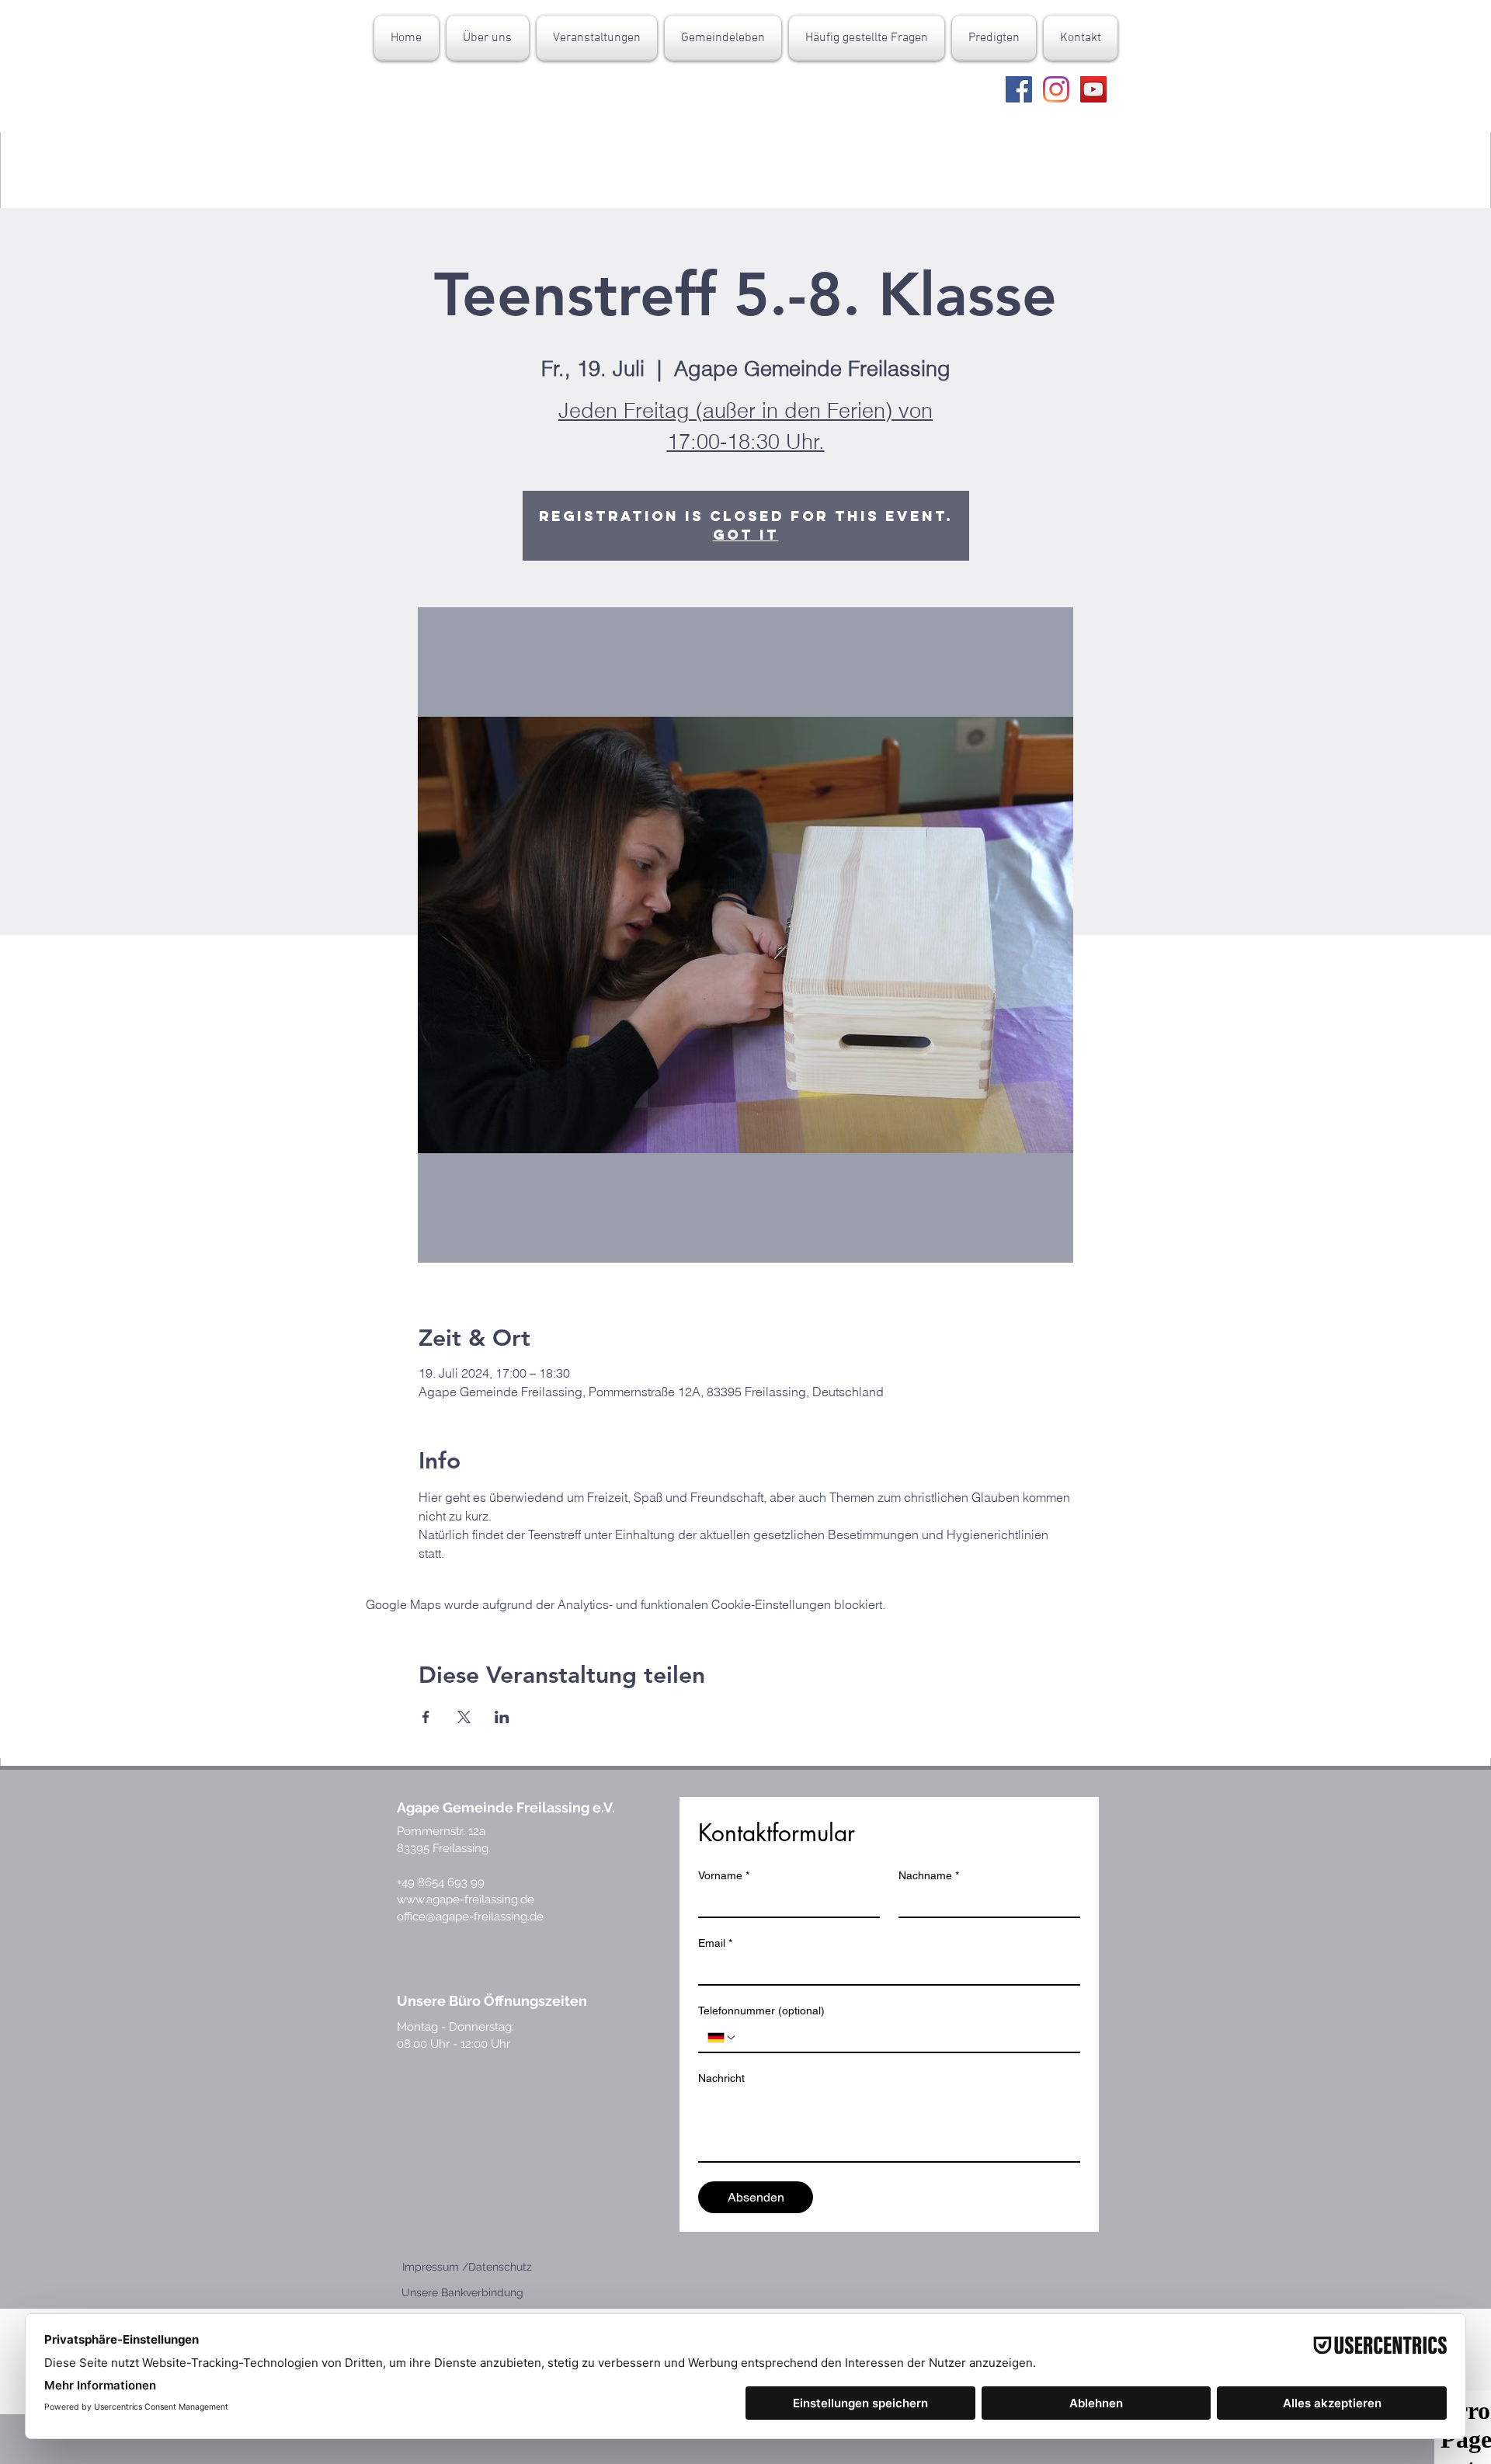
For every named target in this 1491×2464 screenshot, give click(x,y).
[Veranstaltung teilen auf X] (464, 1717)
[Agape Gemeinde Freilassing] (1019, 89)
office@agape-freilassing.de (470, 1917)
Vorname (724, 1875)
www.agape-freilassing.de (466, 1899)
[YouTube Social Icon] (1093, 89)
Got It (746, 535)
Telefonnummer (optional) (761, 2010)
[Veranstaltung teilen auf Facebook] (426, 1717)
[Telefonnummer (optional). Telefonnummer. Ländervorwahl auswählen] (722, 2038)
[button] (488, 38)
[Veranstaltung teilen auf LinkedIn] (502, 1717)
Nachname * (929, 1875)
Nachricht (721, 2078)
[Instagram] (1056, 89)
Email (715, 1943)
